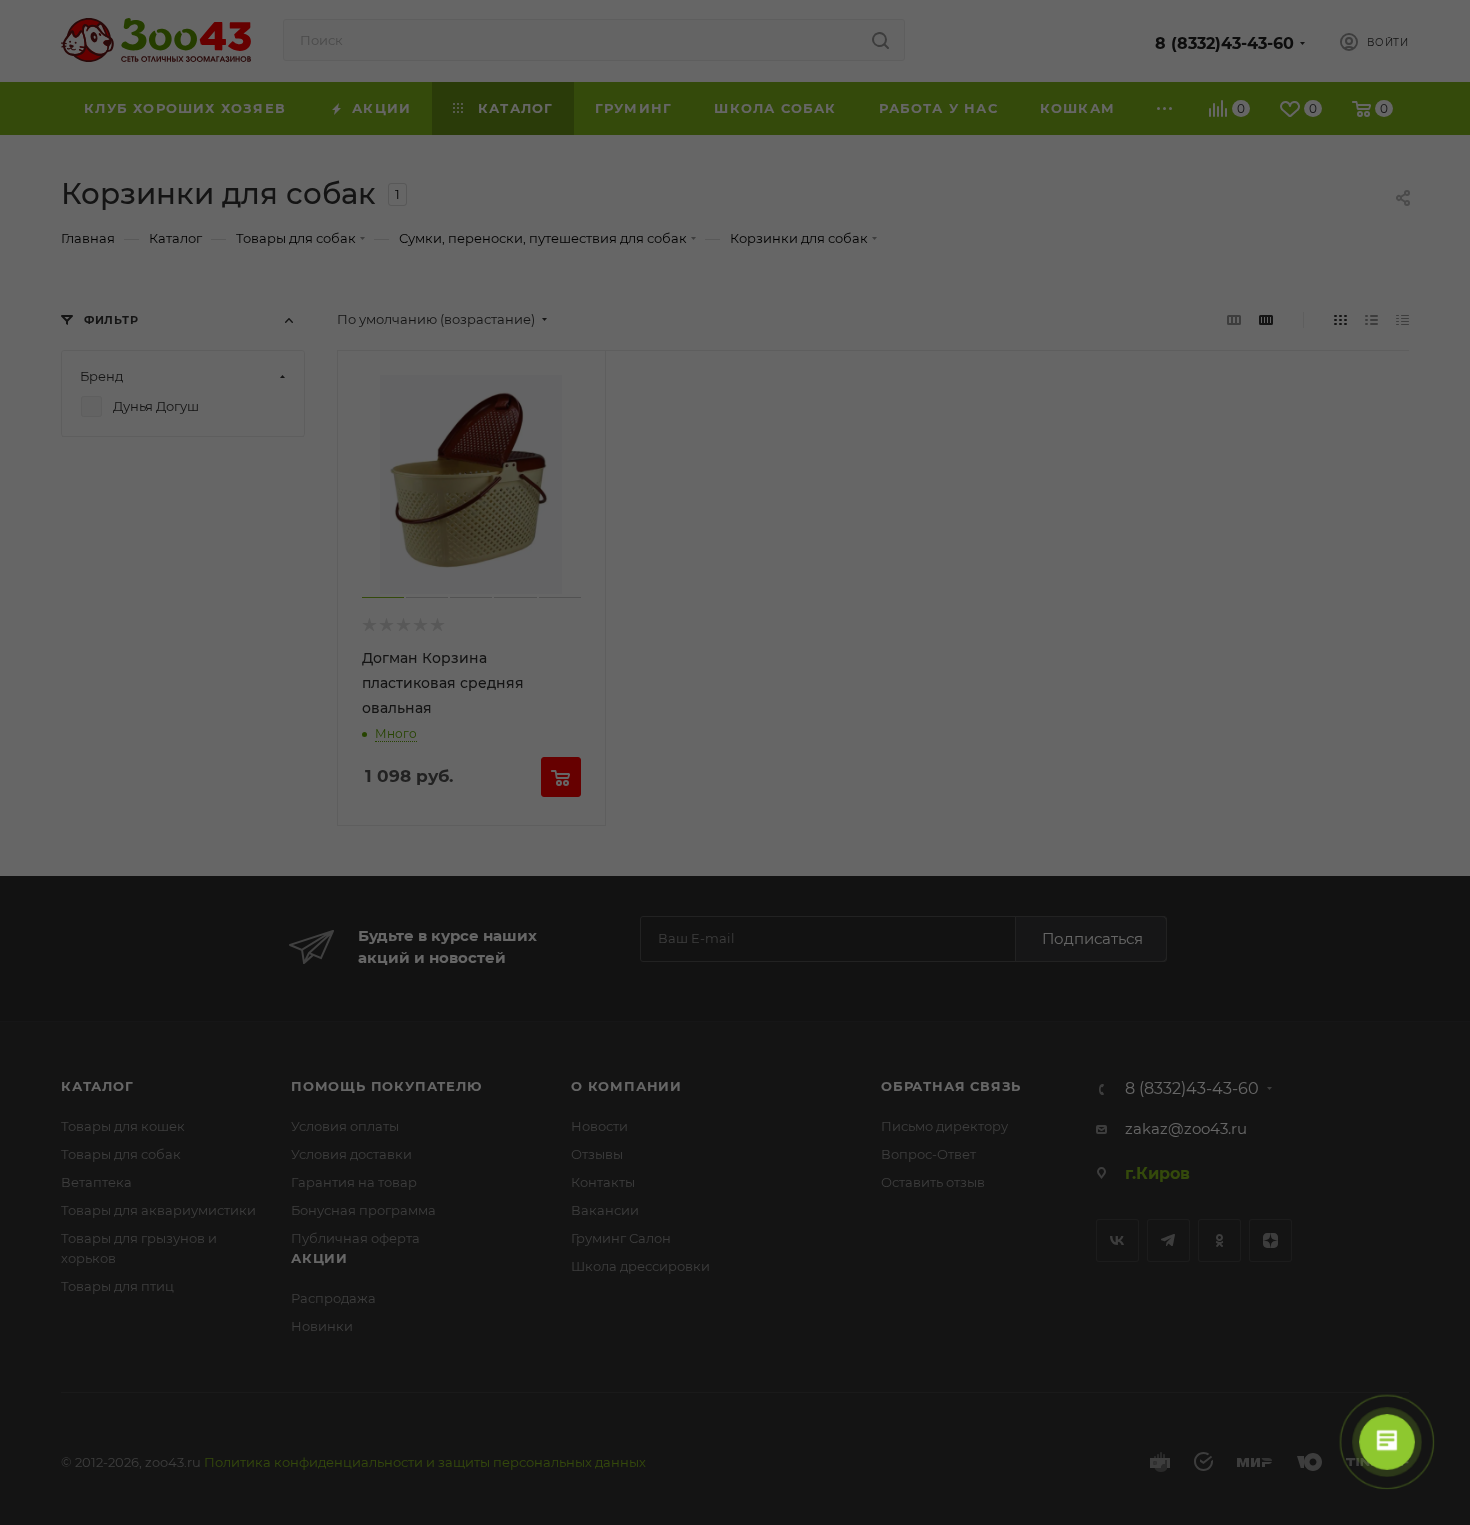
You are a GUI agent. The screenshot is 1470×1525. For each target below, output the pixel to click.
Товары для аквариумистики (158, 1210)
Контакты (603, 1182)
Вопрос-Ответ (928, 1154)
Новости (599, 1126)
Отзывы (597, 1154)
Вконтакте (1117, 1240)
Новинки (322, 1326)
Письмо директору (944, 1126)
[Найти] (880, 40)
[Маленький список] (1234, 319)
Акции (319, 1258)
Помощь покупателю (386, 1086)
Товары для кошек (123, 1126)
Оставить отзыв (933, 1182)
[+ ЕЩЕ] (1165, 108)
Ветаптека (96, 1182)
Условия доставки (351, 1154)
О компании (626, 1086)
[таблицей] (1402, 319)
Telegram (1168, 1240)
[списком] (1371, 319)
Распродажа (333, 1298)
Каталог (97, 1086)
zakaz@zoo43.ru (1186, 1128)
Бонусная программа (363, 1210)
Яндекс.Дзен (1270, 1240)
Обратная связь (951, 1086)
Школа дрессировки (640, 1266)
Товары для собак (121, 1154)
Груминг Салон (621, 1238)
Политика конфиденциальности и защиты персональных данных (425, 1462)
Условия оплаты (345, 1126)
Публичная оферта (355, 1238)
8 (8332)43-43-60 (1224, 43)
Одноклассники (1219, 1240)
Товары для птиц (117, 1286)
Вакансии (605, 1210)
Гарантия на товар (354, 1182)
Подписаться (1092, 938)
